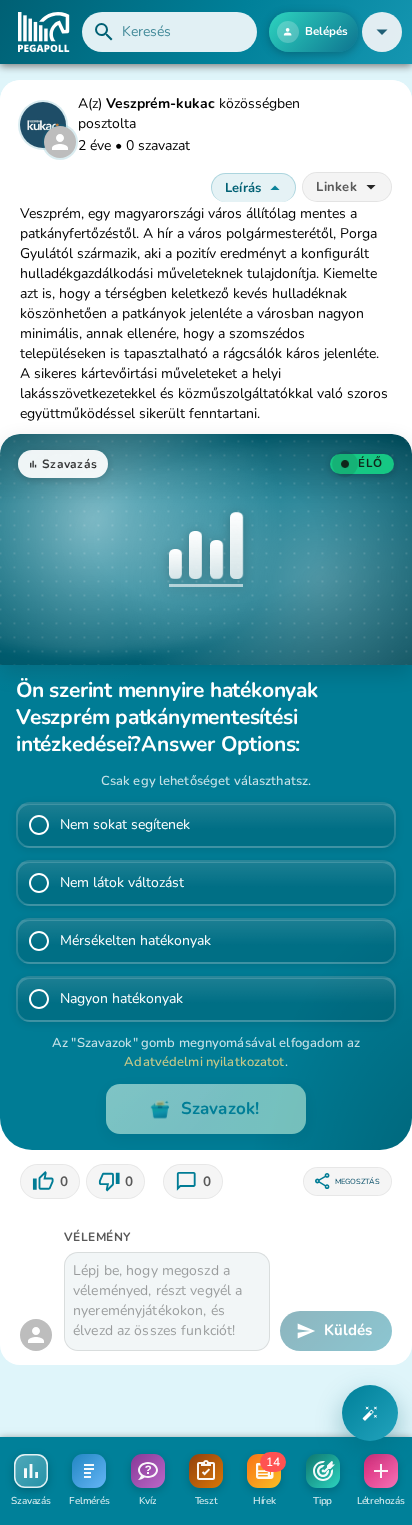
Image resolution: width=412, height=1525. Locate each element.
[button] (382, 32)
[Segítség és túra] (370, 1413)
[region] (50, 1181)
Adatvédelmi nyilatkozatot (204, 1062)
